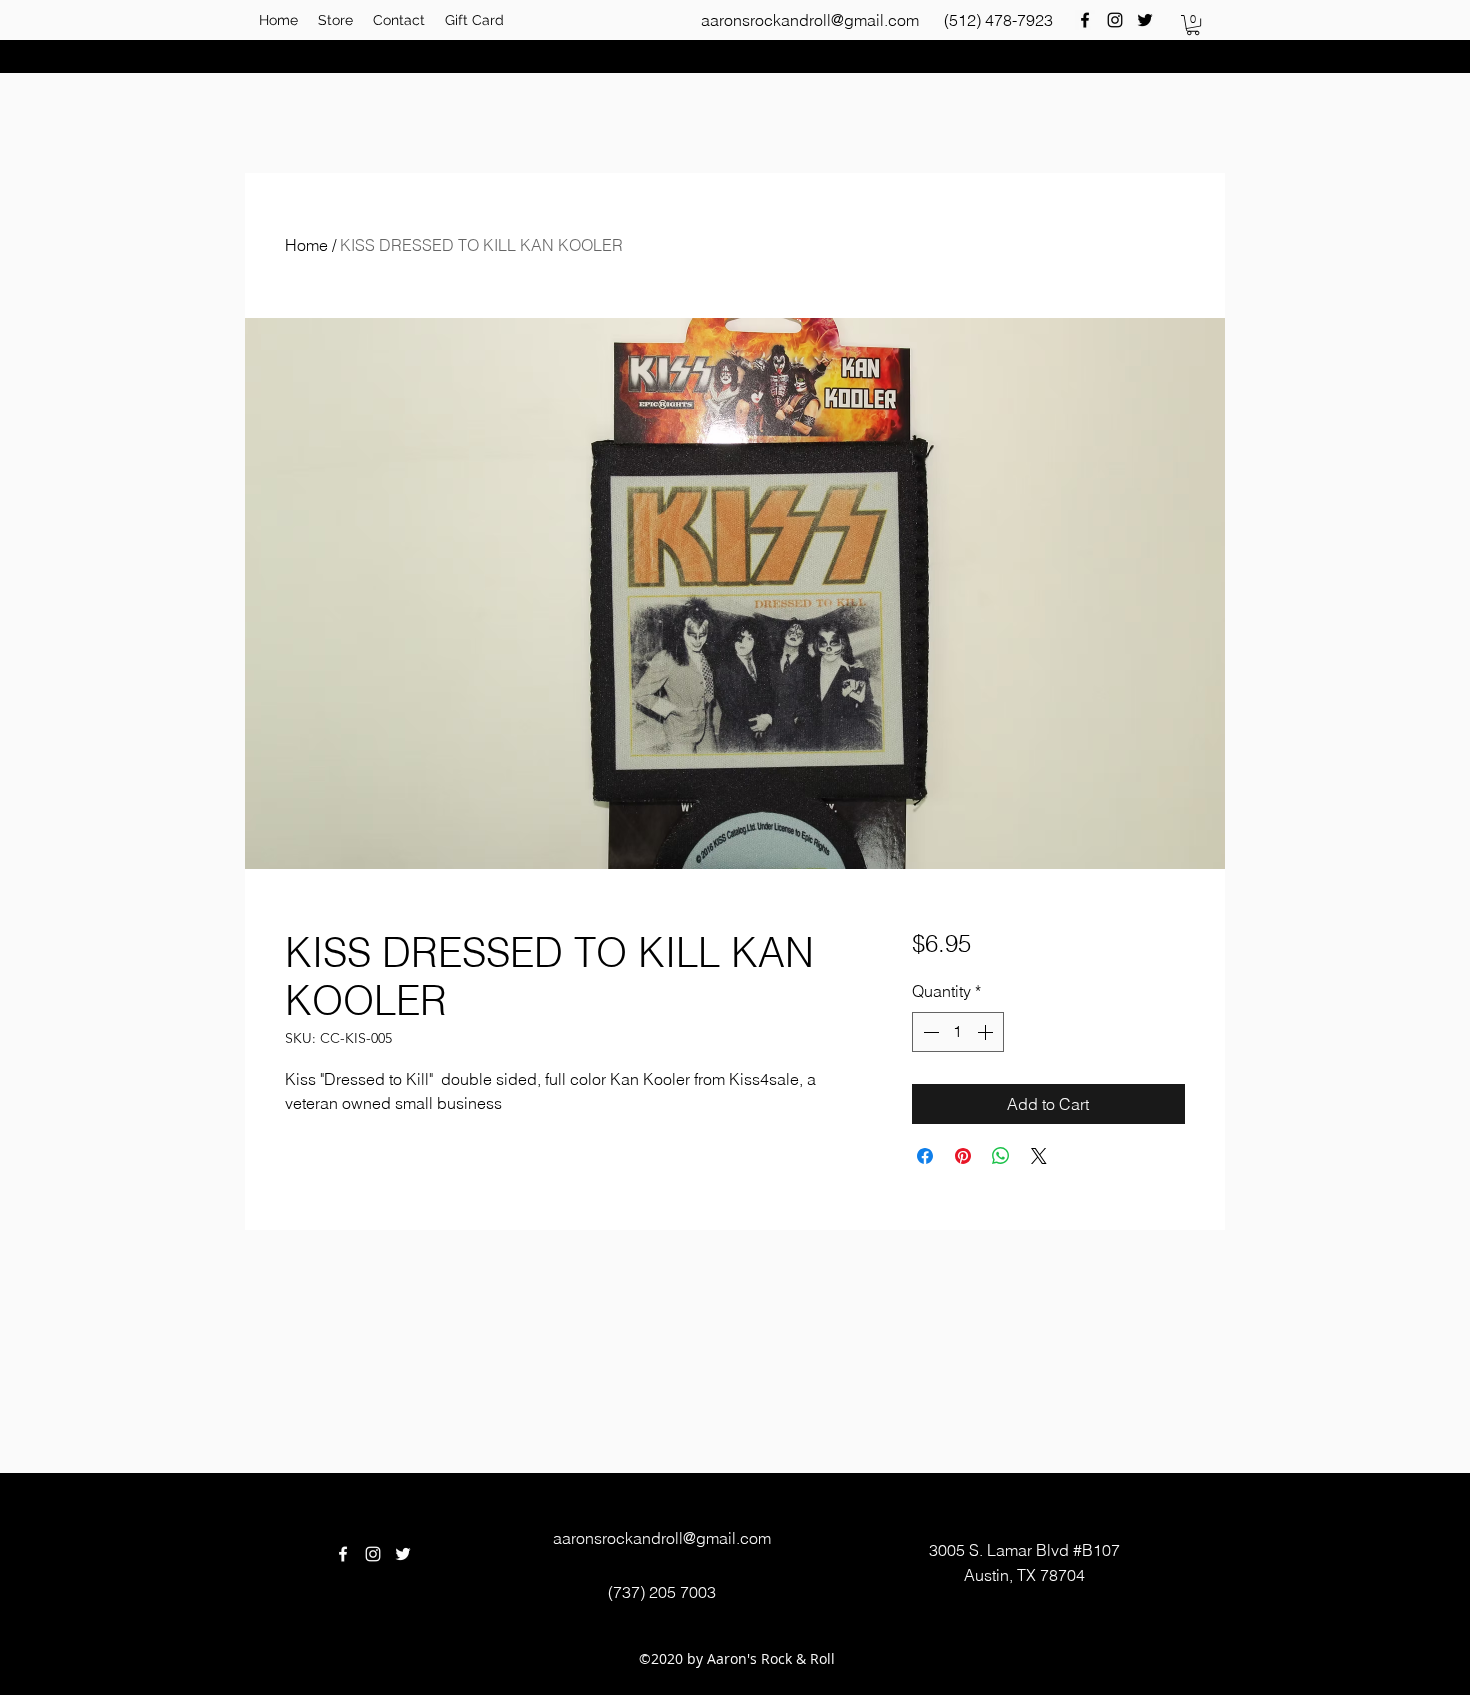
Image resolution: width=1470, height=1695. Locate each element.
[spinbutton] (958, 1032)
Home (306, 245)
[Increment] (987, 1032)
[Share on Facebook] (925, 1156)
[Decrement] (929, 1032)
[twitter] (1145, 20)
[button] (1193, 25)
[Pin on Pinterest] (963, 1156)
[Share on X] (1039, 1156)
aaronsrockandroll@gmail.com (810, 20)
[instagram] (1115, 20)
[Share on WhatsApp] (1001, 1156)
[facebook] (1085, 20)
